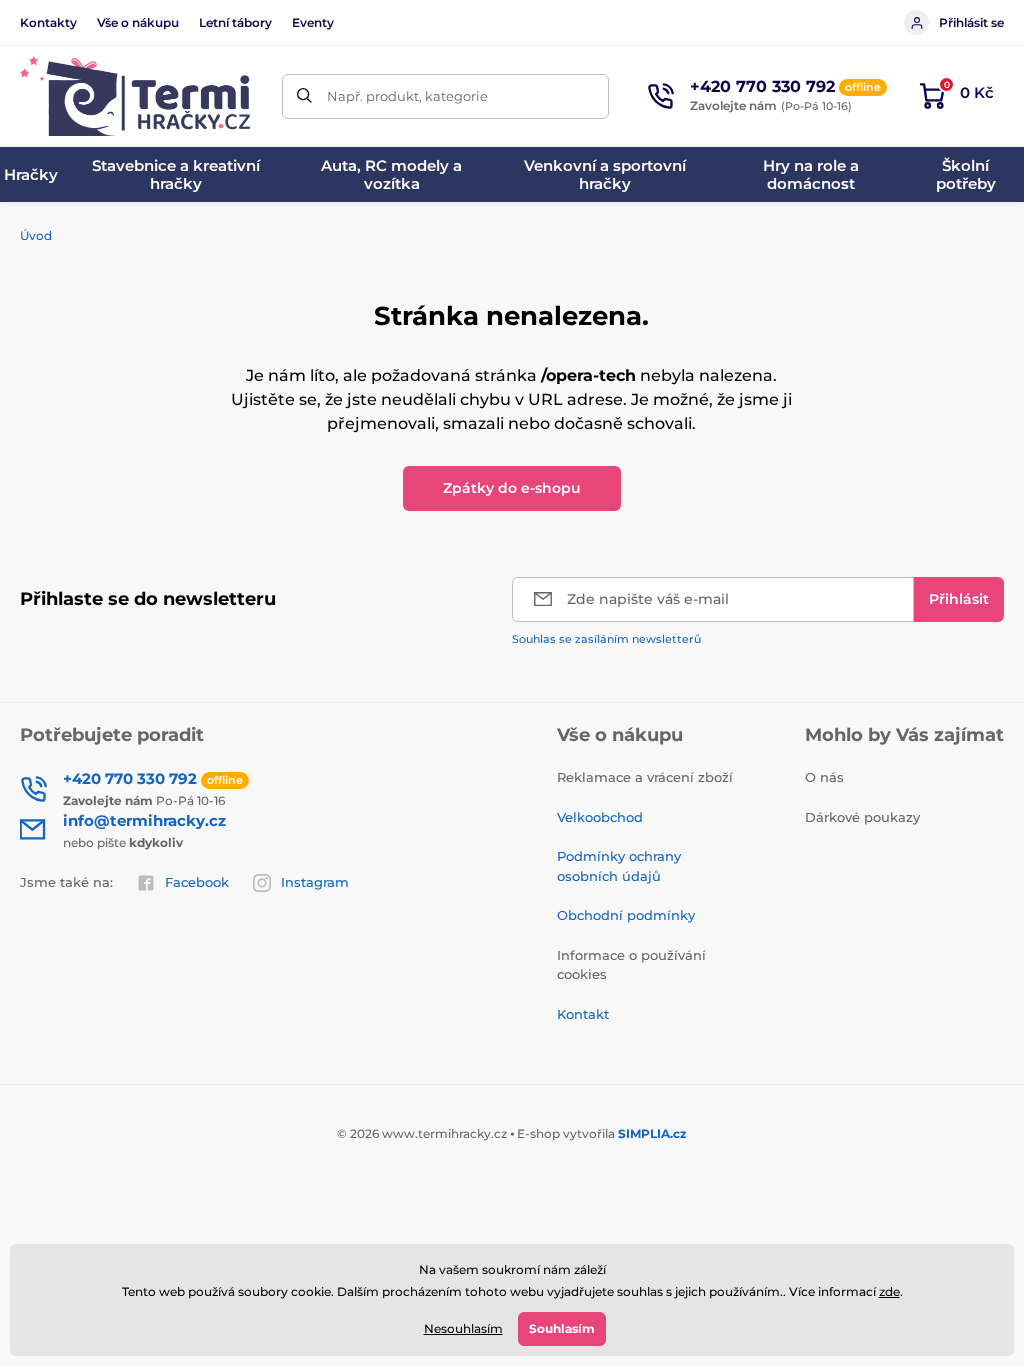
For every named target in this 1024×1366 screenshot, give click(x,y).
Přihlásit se (971, 22)
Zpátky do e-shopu (512, 488)
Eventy (313, 22)
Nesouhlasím (463, 1328)
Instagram (315, 882)
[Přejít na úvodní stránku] (135, 96)
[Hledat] (304, 96)
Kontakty (48, 22)
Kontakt (583, 1014)
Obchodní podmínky (626, 915)
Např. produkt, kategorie (407, 96)
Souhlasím (562, 1328)
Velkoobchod (600, 817)
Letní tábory (235, 22)
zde (889, 1291)
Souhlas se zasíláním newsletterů (606, 639)
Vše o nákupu (138, 22)
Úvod (36, 235)
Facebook (197, 882)
